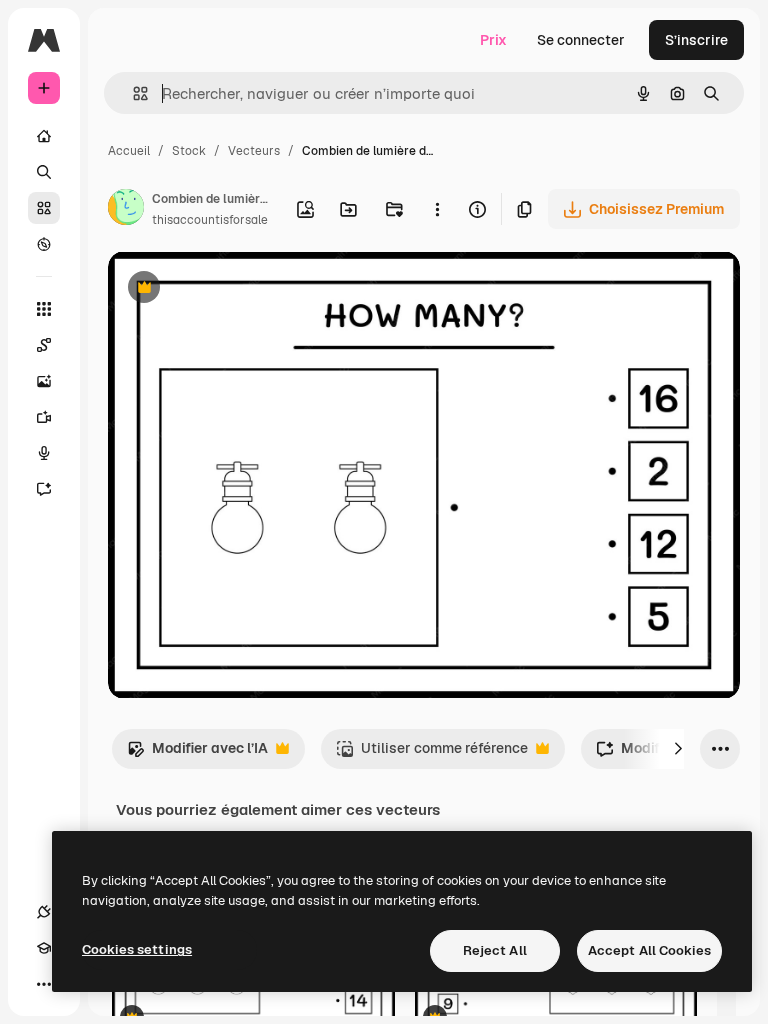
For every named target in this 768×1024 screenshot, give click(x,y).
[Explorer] (44, 244)
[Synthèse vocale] (44, 453)
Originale (240, 289)
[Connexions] (44, 912)
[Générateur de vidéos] (44, 417)
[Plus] (44, 984)
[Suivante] (678, 749)
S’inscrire (696, 40)
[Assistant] (44, 489)
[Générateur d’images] (44, 381)
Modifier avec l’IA (197, 753)
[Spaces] (44, 345)
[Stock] (44, 208)
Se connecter (581, 40)
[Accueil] (44, 136)
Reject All (495, 950)
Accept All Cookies (649, 950)
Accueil (129, 151)
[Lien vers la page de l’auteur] (126, 210)
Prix (493, 40)
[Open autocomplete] (132, 93)
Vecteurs (254, 151)
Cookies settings (137, 949)
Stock (189, 151)
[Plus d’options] (437, 209)
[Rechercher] (44, 172)
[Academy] (44, 948)
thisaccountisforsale (210, 220)
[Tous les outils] (44, 309)
